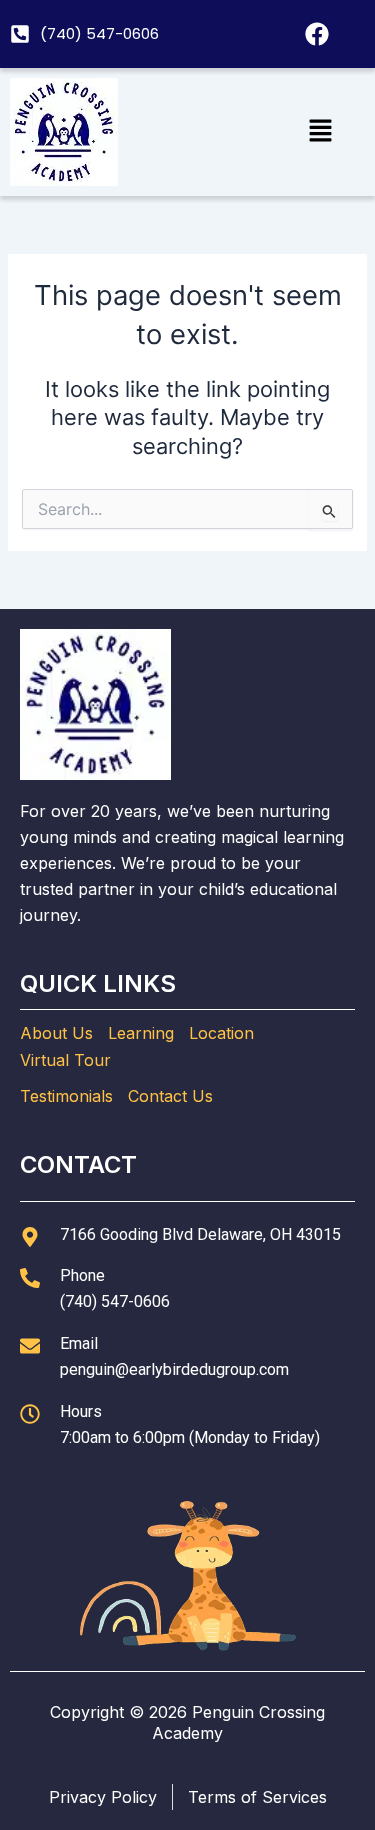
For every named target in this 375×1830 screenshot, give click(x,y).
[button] (320, 131)
